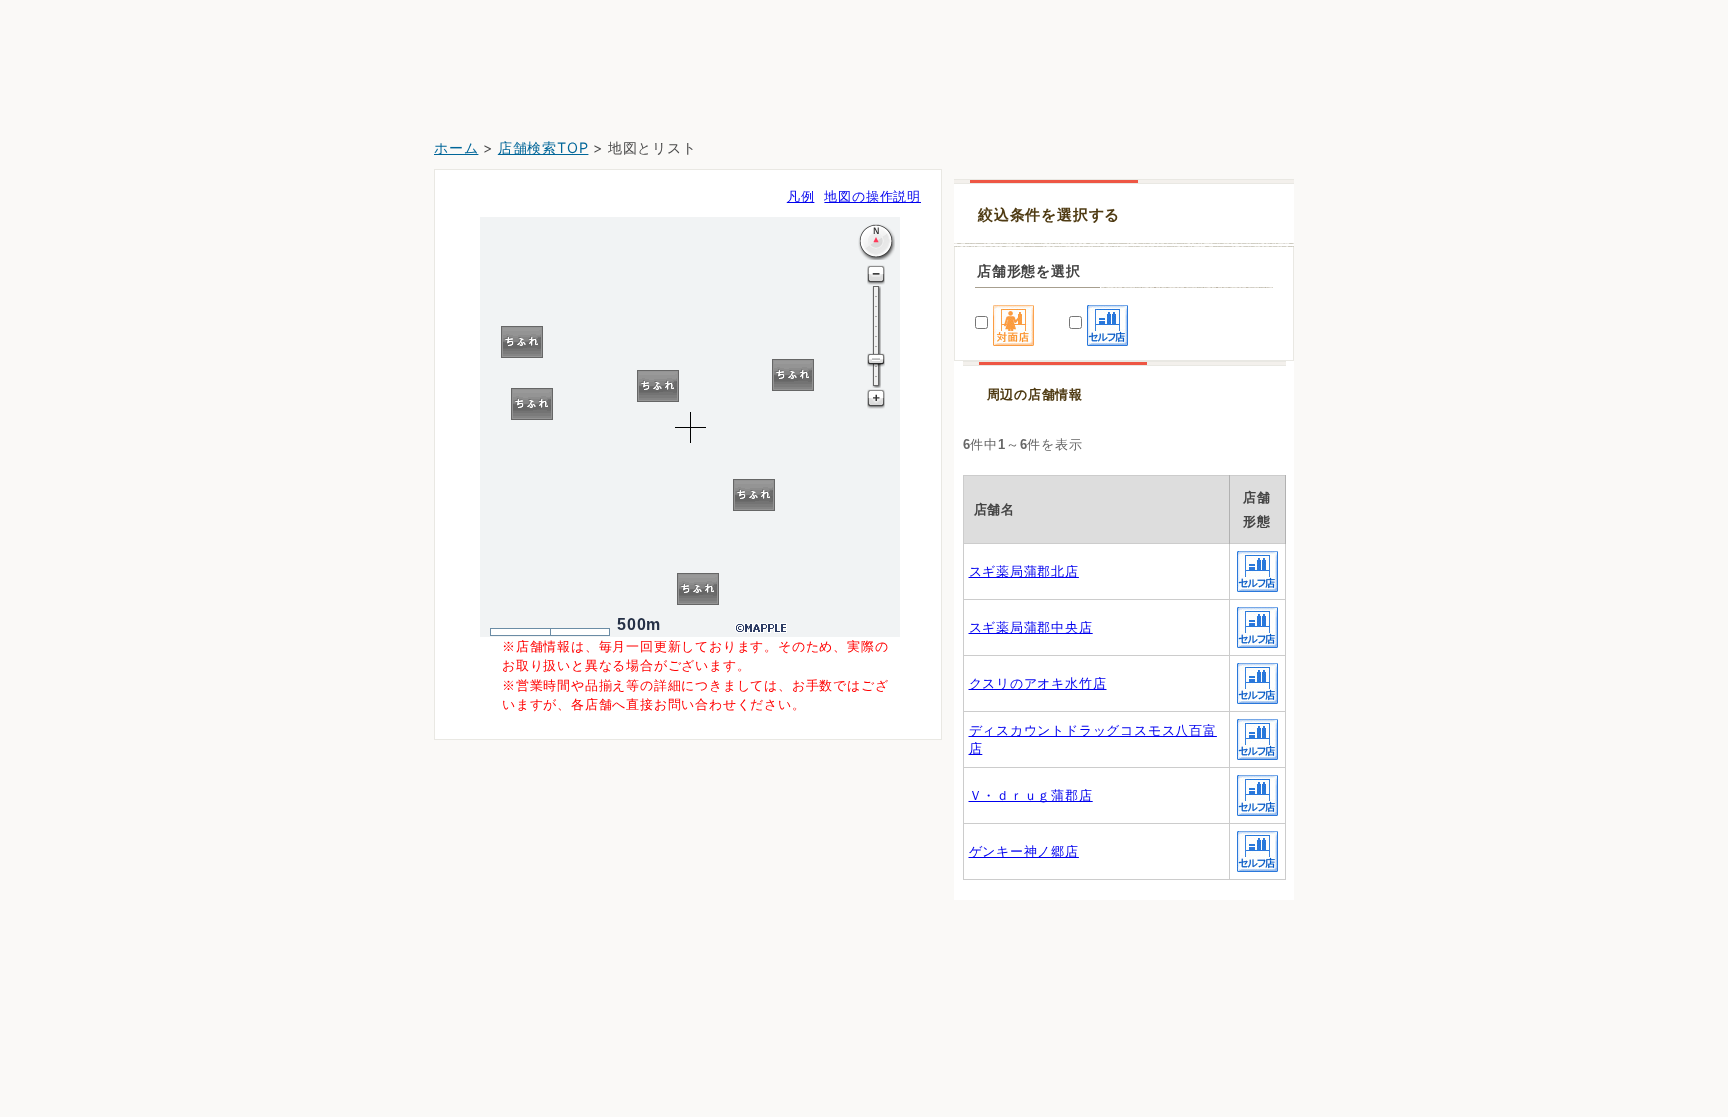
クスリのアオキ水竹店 (1038, 683)
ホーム (456, 147)
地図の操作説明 (872, 196)
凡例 (801, 196)
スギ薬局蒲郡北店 (1024, 571)
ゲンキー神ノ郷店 (1024, 851)
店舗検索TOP (543, 147)
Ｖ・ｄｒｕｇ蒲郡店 (1031, 795)
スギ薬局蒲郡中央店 (1031, 627)
